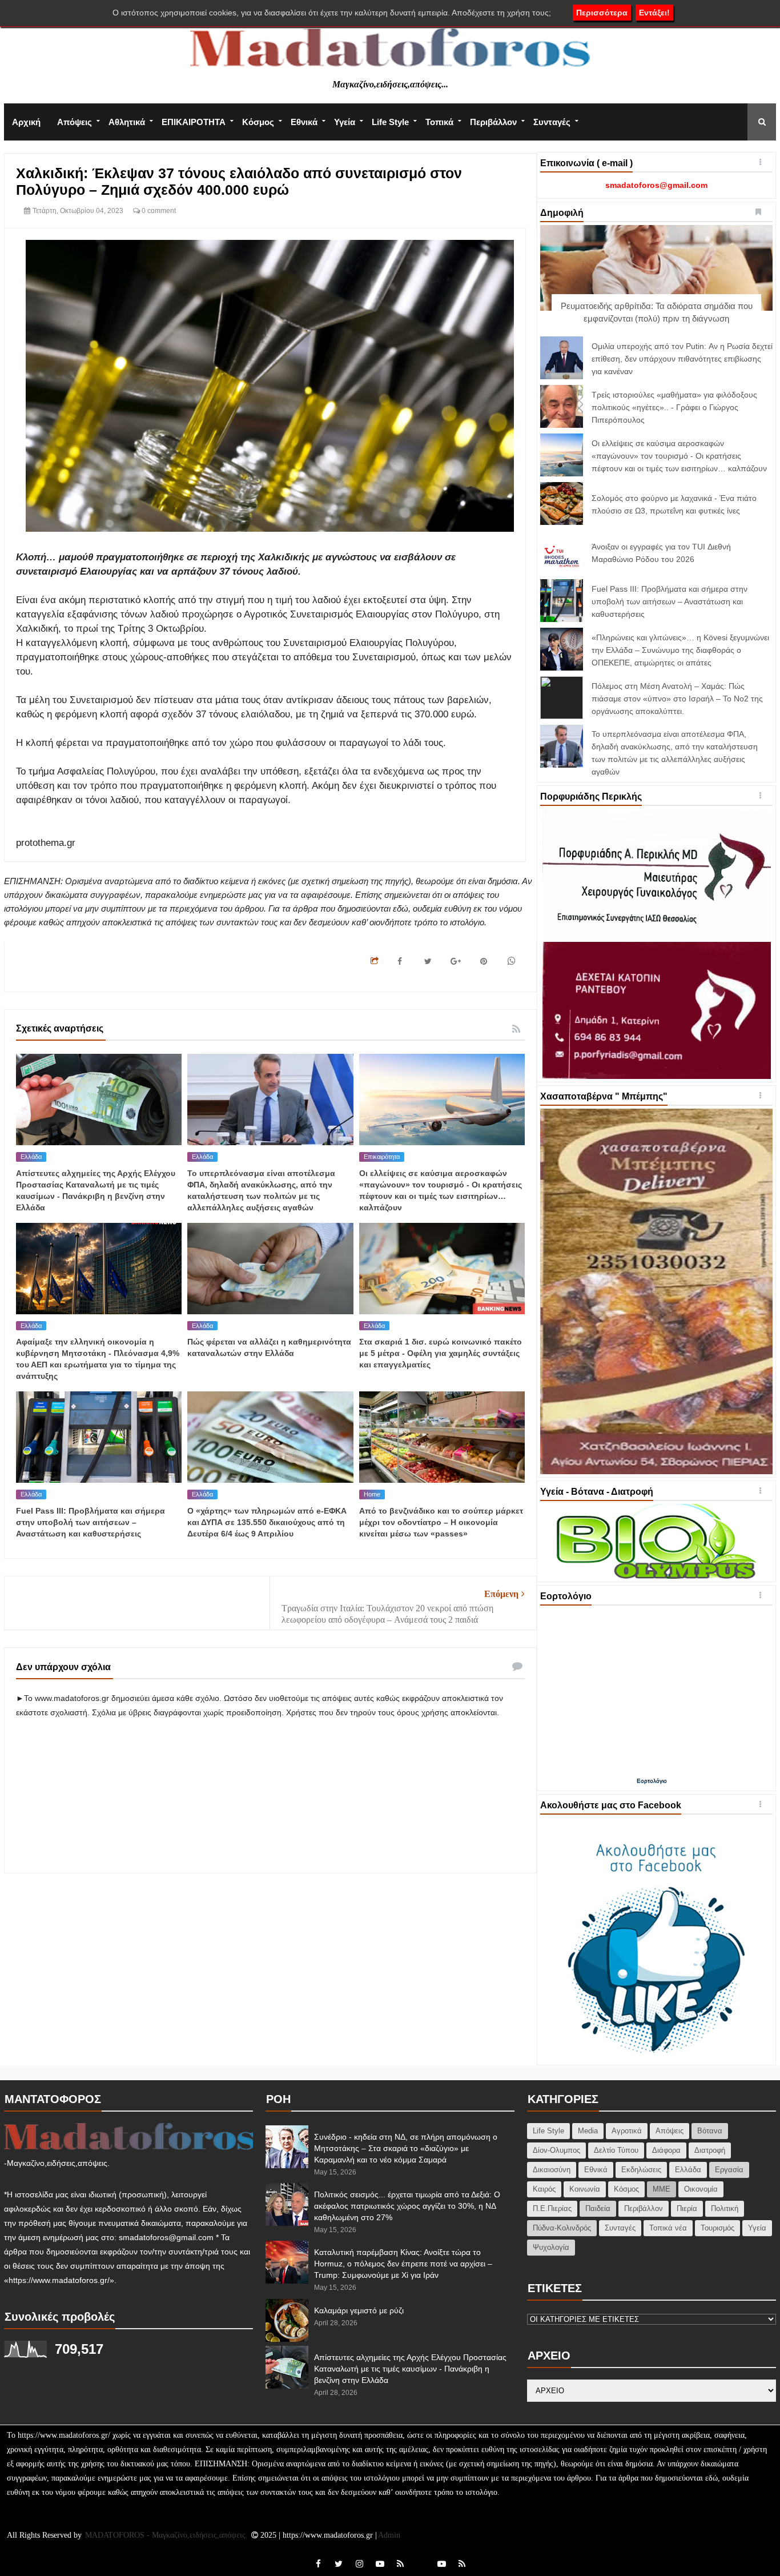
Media (588, 2131)
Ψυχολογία (551, 2247)
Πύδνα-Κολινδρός (562, 2228)
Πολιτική (725, 2208)
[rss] (400, 2564)
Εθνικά (304, 122)
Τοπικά (439, 122)
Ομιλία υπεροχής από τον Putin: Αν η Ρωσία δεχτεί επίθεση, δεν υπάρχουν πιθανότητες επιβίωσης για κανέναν (682, 359)
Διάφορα (666, 2150)
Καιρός (544, 2189)
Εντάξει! (654, 13)
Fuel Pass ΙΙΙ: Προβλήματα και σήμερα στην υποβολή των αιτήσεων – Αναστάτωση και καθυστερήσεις (91, 1522)
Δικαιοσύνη (552, 2170)
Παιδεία (598, 2208)
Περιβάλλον (493, 122)
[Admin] (421, 2557)
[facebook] (318, 2564)
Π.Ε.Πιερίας (552, 2208)
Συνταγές (552, 122)
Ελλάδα (31, 1157)
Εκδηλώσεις (641, 2170)
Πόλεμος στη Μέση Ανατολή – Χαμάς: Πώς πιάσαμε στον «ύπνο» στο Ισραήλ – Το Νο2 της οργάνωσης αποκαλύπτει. (677, 699)
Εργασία (729, 2170)
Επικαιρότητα (382, 1157)
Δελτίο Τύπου (616, 2150)
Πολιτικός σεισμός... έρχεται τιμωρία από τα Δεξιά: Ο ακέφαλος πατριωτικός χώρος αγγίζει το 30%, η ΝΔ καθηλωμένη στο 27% (407, 2206)
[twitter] (339, 2564)
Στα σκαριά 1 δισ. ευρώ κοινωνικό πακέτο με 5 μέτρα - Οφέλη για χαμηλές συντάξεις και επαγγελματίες (441, 1353)
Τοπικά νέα (668, 2228)
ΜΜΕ (662, 2189)
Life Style (390, 122)
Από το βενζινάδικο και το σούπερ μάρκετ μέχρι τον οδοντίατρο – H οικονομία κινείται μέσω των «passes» (441, 1522)
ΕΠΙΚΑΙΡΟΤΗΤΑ (194, 122)
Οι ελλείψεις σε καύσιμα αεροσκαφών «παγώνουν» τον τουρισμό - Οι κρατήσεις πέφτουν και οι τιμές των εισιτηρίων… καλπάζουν (679, 456)
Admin (389, 2535)
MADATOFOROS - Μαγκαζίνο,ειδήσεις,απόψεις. (168, 2535)
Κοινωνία (585, 2189)
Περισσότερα (602, 13)
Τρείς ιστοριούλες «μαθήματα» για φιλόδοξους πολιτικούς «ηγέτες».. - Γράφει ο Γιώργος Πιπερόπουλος (674, 407)
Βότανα (710, 2131)
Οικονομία (701, 2189)
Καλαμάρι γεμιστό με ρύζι (359, 2310)
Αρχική (26, 122)
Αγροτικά (627, 2131)
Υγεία (345, 122)
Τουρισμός (717, 2228)
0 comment (158, 211)
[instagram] (359, 2564)
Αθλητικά (127, 122)
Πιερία (687, 2208)
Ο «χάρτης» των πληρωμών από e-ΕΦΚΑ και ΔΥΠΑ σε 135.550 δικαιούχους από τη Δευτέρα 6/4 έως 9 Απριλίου (267, 1522)
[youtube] (380, 2564)
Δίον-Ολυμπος (556, 2150)
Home (372, 1494)
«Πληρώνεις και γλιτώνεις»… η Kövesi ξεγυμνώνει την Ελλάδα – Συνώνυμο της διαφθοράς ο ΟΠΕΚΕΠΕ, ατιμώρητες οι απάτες (680, 650)
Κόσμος (258, 122)
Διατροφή (710, 2150)
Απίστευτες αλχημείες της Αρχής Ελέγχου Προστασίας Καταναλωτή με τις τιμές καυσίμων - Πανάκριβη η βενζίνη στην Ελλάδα (410, 2369)
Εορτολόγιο (652, 1781)
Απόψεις (75, 122)
